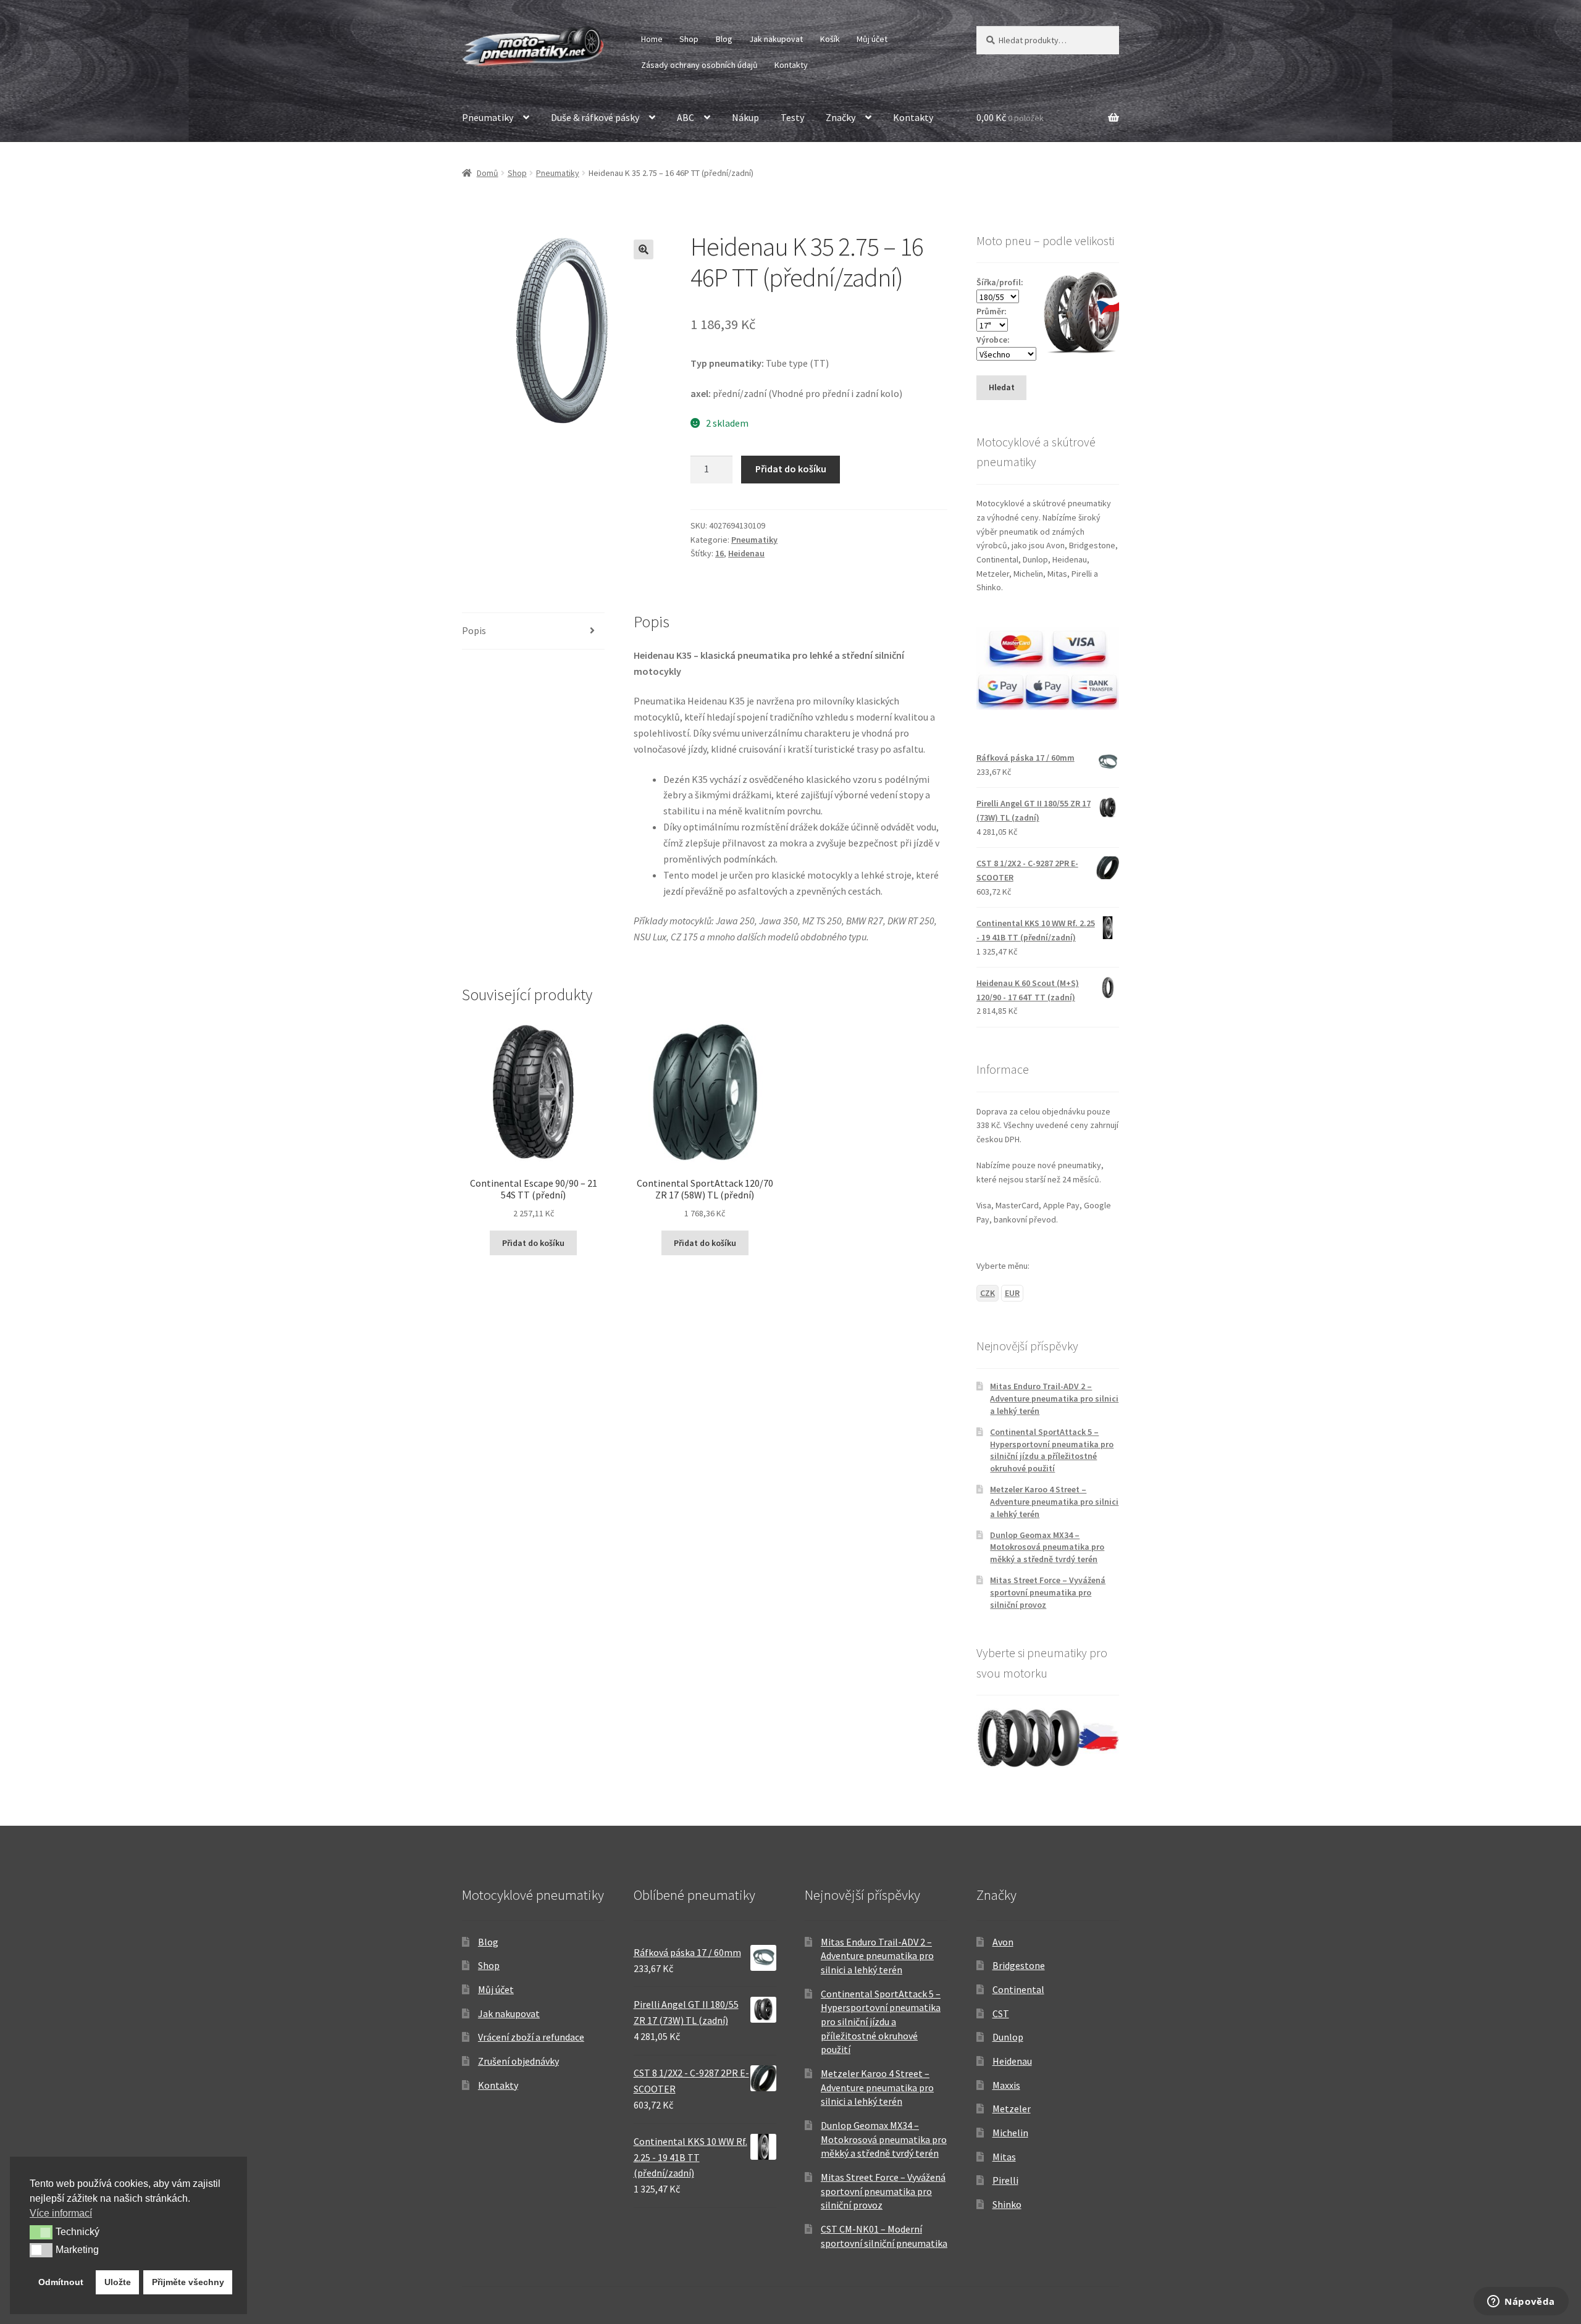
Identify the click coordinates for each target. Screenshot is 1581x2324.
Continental (1018, 1989)
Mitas (1004, 2157)
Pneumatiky (488, 117)
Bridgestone (1019, 1965)
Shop (689, 39)
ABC (686, 117)
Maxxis (1006, 2085)
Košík (830, 39)
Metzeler (1012, 2109)
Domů (488, 173)
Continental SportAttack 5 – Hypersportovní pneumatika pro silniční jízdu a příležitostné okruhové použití (1052, 1450)
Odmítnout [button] (61, 2282)
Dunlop (1008, 2037)
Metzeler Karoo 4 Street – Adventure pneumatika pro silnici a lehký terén (1054, 1502)
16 (719, 553)
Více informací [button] (61, 2213)
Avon (1003, 1942)
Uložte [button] (118, 2282)
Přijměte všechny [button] (188, 2282)
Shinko (1007, 2204)
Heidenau (746, 553)
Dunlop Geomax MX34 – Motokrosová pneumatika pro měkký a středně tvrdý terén (1047, 1547)
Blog (724, 39)
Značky (841, 117)
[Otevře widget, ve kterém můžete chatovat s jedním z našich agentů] (1521, 2302)
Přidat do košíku (791, 469)
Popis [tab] (474, 630)
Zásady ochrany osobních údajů (699, 65)
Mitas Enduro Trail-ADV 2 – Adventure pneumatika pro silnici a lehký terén (1054, 1398)
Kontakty (791, 65)
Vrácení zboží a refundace (531, 2037)
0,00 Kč (1010, 117)
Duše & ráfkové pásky (595, 117)
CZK (988, 1293)
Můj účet (872, 39)
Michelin (1010, 2133)
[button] (644, 249)
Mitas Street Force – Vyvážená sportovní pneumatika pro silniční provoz (1048, 1592)
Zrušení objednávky (518, 2061)
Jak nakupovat (776, 39)
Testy (792, 117)
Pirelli (1005, 2180)
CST (1001, 2013)
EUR (1012, 1293)
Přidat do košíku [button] (533, 1243)
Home (652, 39)
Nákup (745, 117)
